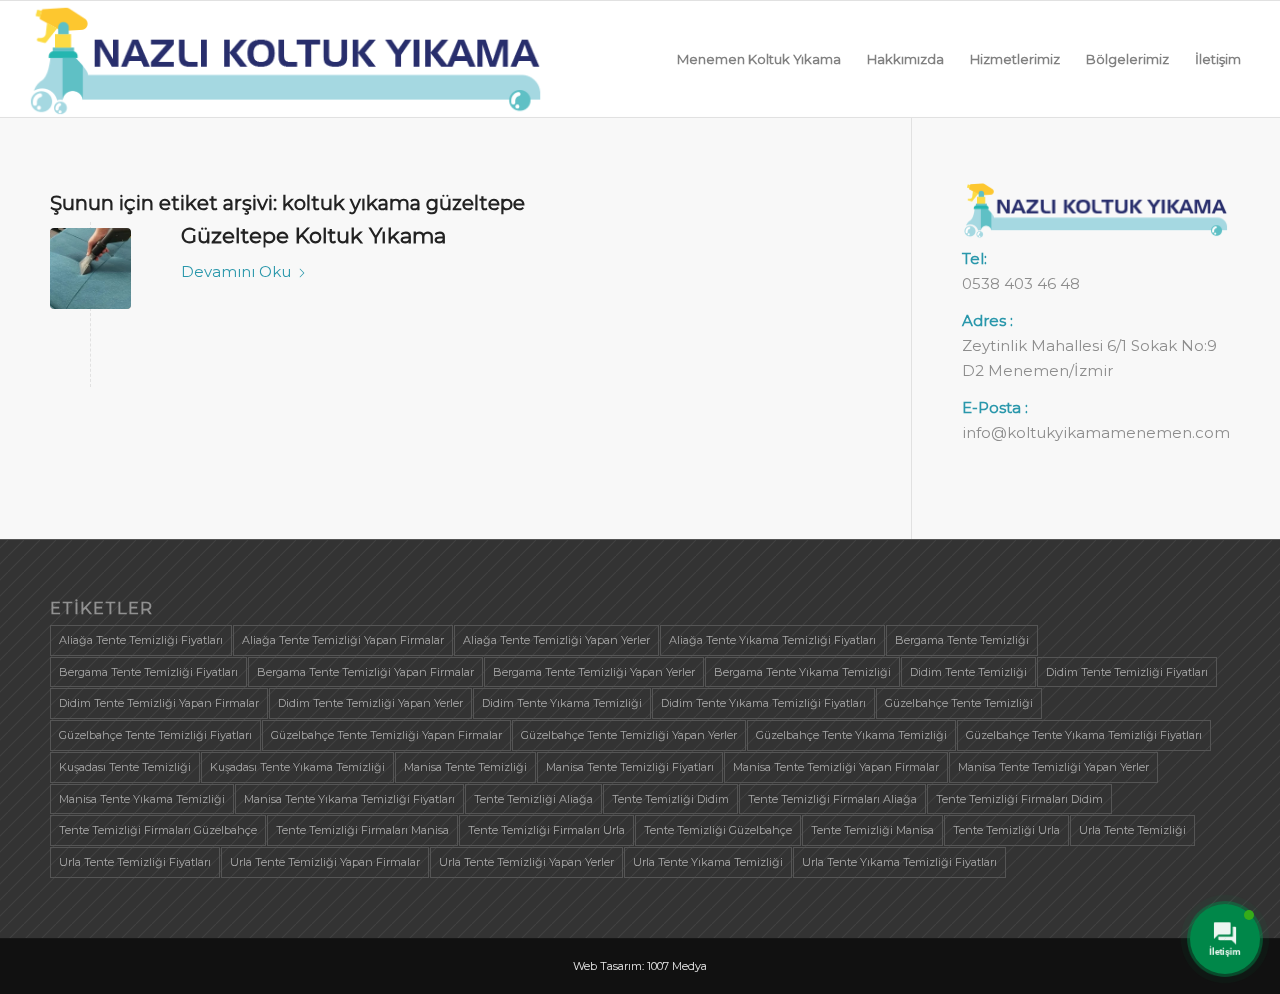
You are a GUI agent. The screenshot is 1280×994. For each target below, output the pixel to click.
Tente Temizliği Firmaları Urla (546, 830)
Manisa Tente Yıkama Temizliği (142, 799)
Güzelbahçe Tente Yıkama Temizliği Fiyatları (1084, 735)
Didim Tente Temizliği (968, 672)
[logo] (286, 59)
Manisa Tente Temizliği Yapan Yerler (1053, 767)
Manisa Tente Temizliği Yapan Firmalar (836, 767)
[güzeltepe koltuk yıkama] (90, 268)
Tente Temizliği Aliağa (533, 799)
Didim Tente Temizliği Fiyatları (1127, 672)
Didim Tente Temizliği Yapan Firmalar (159, 703)
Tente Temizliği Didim (670, 799)
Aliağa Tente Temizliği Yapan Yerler (556, 640)
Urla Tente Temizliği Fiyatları (135, 862)
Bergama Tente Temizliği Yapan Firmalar (365, 672)
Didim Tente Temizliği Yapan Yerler (370, 703)
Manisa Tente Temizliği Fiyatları (630, 767)
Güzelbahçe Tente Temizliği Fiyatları (155, 735)
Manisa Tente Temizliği (465, 767)
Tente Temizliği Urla (1006, 830)
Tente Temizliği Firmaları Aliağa (832, 799)
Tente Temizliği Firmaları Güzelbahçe (158, 830)
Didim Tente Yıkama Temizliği (562, 703)
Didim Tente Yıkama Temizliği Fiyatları (763, 703)
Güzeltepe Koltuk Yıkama (313, 235)
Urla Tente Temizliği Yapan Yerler (526, 862)
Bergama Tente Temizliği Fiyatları (148, 672)
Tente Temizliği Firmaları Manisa (362, 830)
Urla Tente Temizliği (1132, 830)
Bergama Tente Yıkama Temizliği (802, 672)
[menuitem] (759, 59)
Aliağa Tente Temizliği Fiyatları (141, 640)
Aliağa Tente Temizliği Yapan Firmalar (343, 640)
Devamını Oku (236, 271)
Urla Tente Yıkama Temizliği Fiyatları (899, 862)
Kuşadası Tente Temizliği (125, 767)
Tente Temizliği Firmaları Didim (1019, 799)
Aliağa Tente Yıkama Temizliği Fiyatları (772, 640)
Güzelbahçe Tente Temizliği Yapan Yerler (629, 735)
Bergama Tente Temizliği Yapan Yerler (594, 672)
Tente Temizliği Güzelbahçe (718, 830)
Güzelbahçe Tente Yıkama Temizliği (851, 735)
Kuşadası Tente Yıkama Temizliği (297, 767)
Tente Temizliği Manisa (872, 830)
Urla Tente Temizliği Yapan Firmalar (325, 862)
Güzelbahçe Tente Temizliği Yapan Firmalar (386, 735)
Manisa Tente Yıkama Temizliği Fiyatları (349, 799)
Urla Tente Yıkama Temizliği (708, 862)
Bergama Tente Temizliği (962, 640)
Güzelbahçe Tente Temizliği (959, 703)
